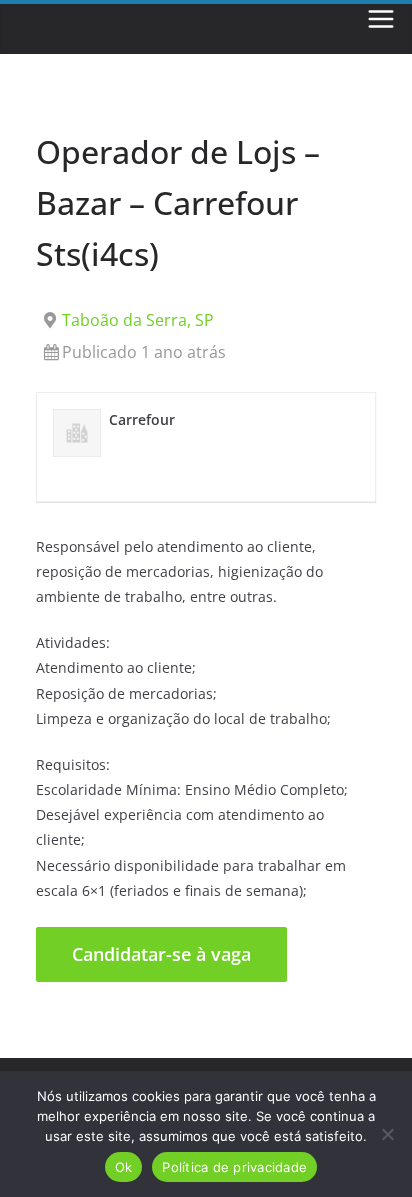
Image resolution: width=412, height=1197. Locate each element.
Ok (124, 1167)
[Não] (387, 1134)
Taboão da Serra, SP (138, 320)
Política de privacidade (234, 1167)
